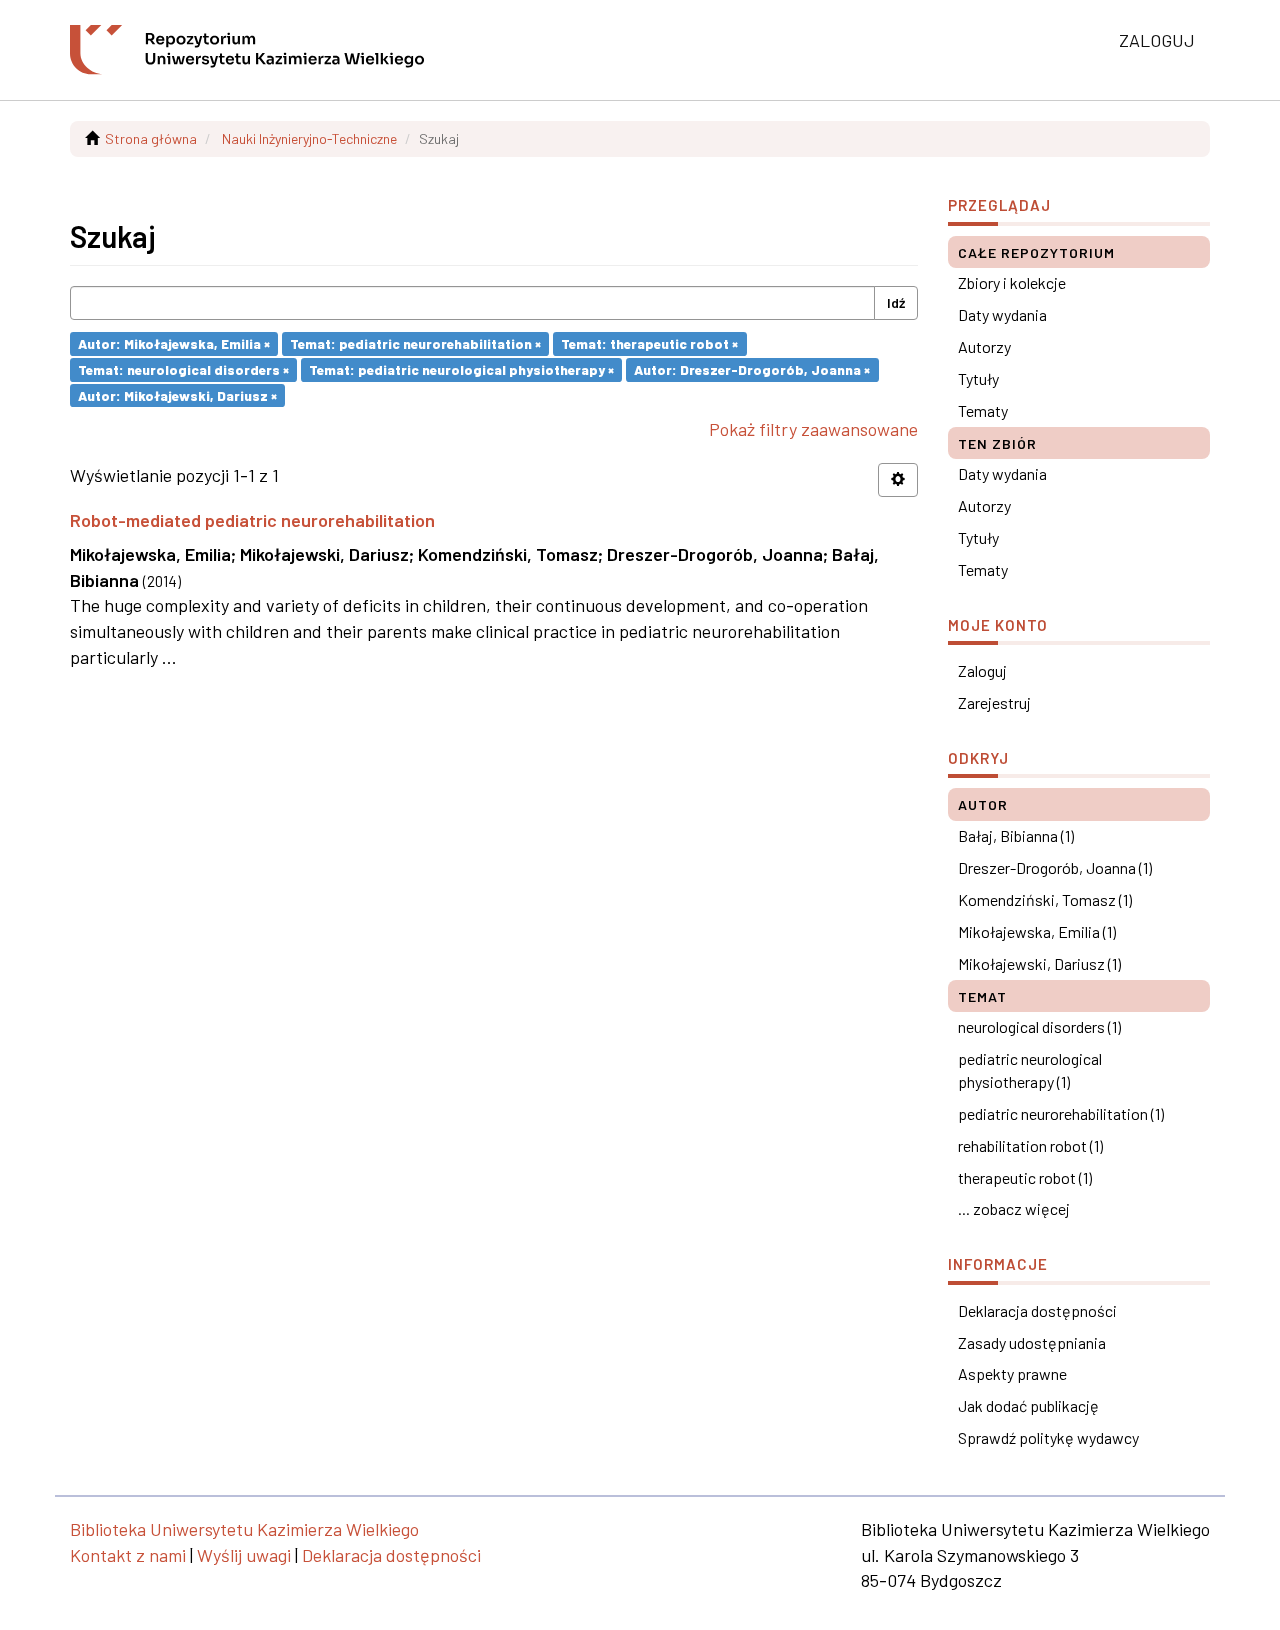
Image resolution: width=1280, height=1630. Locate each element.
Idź (896, 302)
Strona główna (151, 138)
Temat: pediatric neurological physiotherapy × (461, 369)
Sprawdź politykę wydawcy (1048, 1437)
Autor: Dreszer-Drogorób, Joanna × (752, 369)
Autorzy (984, 346)
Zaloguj (982, 670)
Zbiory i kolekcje (1012, 282)
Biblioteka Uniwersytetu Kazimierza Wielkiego (244, 1529)
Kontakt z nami (128, 1555)
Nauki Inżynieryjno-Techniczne (309, 138)
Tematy (983, 410)
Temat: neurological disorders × (183, 369)
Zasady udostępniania (1032, 1342)
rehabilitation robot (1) (1030, 1145)
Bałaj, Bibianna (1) (1016, 835)
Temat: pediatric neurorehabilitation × (415, 343)
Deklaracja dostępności (1037, 1310)
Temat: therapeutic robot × (649, 343)
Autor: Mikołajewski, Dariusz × (177, 394)
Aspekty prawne (1012, 1373)
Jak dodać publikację (1028, 1405)
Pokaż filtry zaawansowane (813, 429)
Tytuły (978, 378)
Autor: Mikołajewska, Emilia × (174, 343)
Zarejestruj (994, 702)
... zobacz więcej (1014, 1208)
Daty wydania (1002, 314)
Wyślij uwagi (244, 1555)
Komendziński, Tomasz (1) (1045, 899)
